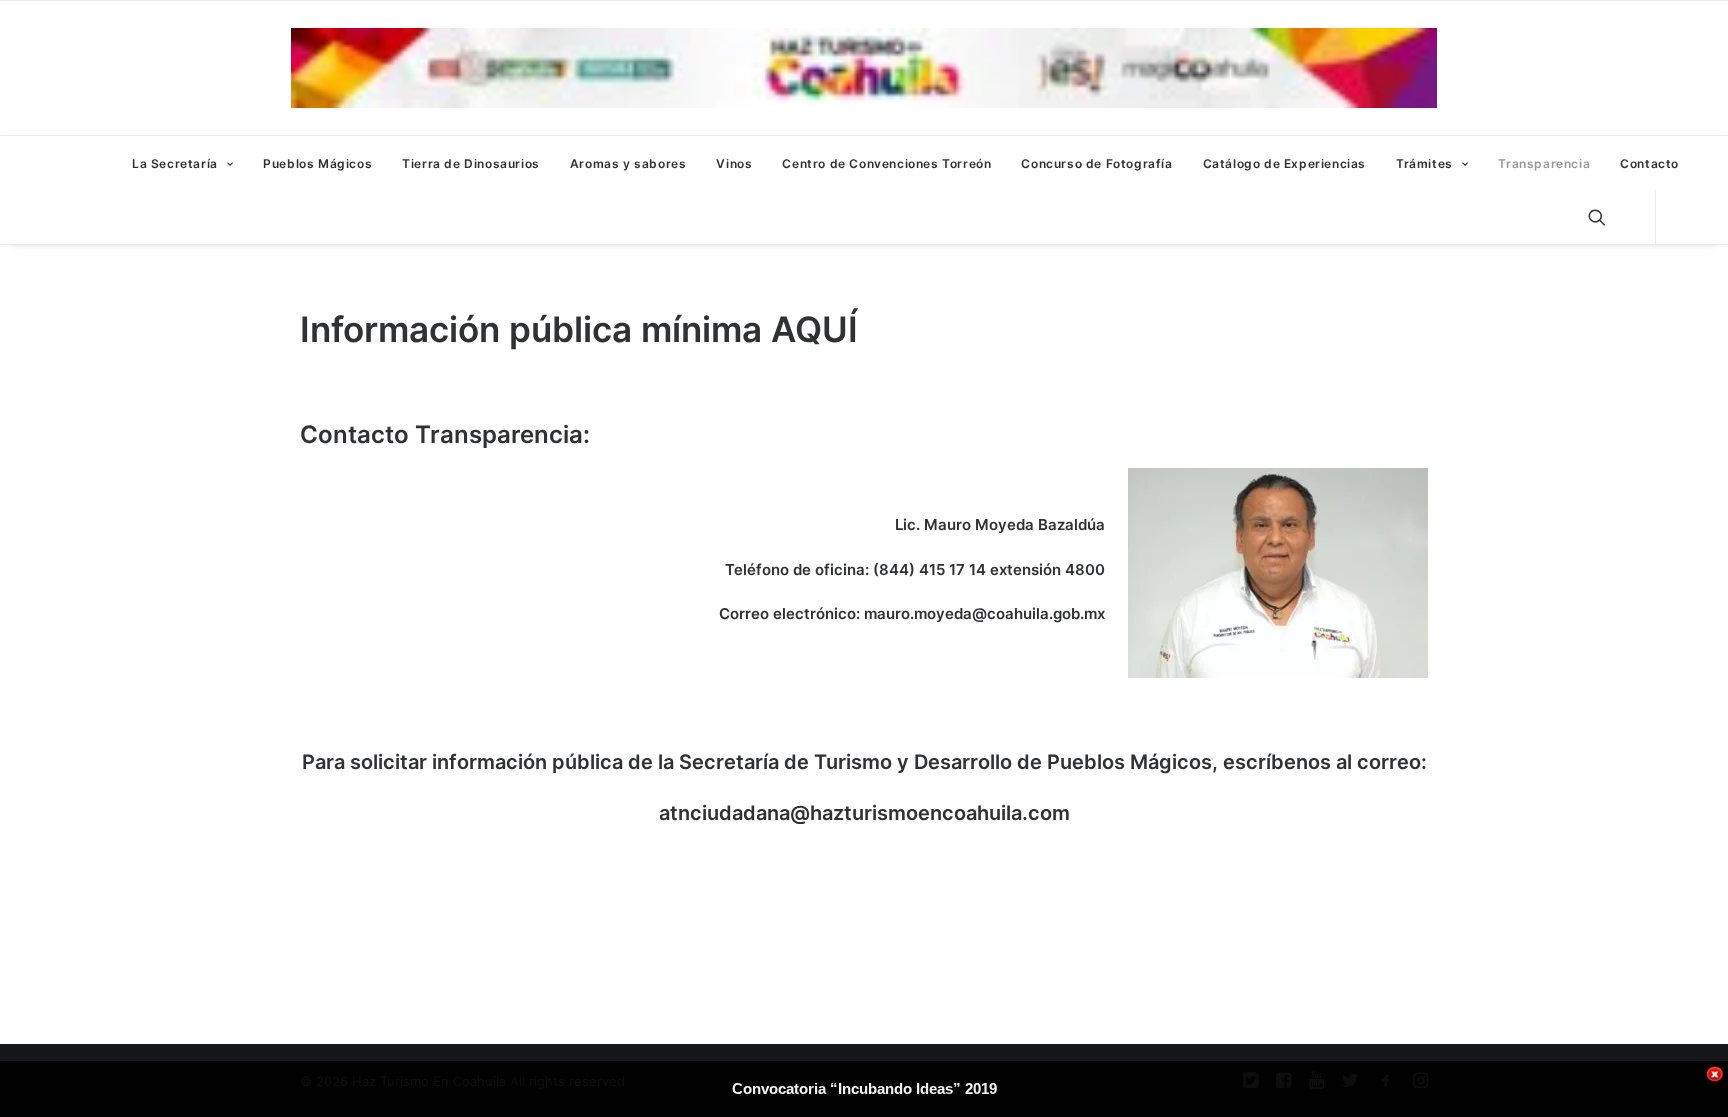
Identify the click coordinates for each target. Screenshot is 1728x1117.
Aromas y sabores (628, 163)
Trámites (1424, 163)
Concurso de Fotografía (1096, 163)
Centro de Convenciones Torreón (886, 163)
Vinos (734, 163)
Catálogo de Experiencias (1284, 163)
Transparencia (1544, 163)
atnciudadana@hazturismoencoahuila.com (864, 813)
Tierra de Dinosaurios (471, 163)
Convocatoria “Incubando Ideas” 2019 (864, 1088)
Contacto (1649, 163)
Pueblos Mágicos (317, 163)
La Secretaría (175, 163)
